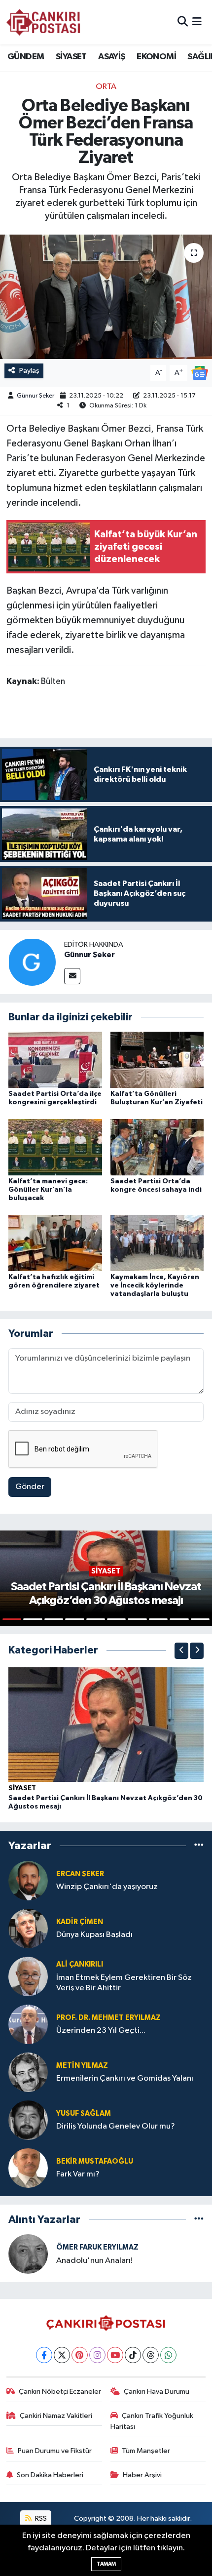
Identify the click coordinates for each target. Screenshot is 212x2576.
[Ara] (183, 22)
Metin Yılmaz (82, 2066)
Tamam (106, 2564)
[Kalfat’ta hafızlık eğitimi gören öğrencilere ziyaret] (55, 1243)
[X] (62, 2355)
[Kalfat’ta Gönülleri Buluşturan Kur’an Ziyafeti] (157, 1060)
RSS (40, 2518)
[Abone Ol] (200, 373)
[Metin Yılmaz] (28, 2072)
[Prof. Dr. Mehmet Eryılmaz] (28, 2024)
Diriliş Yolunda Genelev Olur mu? (116, 2126)
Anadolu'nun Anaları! (94, 2261)
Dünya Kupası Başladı (94, 1935)
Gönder (30, 1487)
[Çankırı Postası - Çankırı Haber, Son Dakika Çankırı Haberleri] (43, 22)
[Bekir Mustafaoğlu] (28, 2168)
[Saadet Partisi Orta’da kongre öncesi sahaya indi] (157, 1147)
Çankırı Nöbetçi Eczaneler (60, 2392)
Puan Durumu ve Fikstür (55, 2451)
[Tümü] (199, 1846)
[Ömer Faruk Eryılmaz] (28, 2254)
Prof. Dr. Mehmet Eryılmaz (108, 2018)
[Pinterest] (80, 2355)
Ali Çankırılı (80, 1964)
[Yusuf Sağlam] (28, 2120)
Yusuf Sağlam (84, 2113)
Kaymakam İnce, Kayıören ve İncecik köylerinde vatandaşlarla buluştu (155, 1286)
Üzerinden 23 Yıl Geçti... (101, 2031)
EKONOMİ (156, 57)
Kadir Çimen (80, 1922)
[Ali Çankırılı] (28, 1976)
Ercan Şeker (80, 1874)
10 (200, 1619)
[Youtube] (115, 2355)
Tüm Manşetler (146, 2451)
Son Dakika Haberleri (50, 2475)
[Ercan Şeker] (28, 1880)
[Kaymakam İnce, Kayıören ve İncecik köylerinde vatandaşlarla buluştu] (157, 1243)
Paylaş (29, 371)
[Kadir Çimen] (28, 1928)
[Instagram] (97, 2355)
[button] (181, 1651)
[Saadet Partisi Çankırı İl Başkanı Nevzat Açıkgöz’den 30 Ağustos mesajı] (106, 1724)
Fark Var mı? (78, 2174)
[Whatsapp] (168, 2355)
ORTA (106, 87)
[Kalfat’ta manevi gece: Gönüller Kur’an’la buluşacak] (55, 1147)
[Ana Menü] (197, 22)
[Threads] (151, 2355)
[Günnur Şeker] (32, 962)
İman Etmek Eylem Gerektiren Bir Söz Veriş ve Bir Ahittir (124, 1983)
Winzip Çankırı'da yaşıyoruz (107, 1887)
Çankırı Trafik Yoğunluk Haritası (152, 2421)
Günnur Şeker (35, 396)
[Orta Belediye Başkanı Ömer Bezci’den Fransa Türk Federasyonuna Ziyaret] (106, 297)
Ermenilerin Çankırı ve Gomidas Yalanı (125, 2078)
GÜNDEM (26, 57)
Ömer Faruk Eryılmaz (97, 2247)
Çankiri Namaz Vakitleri (56, 2416)
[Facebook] (44, 2355)
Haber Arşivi (142, 2475)
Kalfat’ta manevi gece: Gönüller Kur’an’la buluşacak (48, 1190)
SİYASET (71, 57)
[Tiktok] (133, 2355)
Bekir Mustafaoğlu (95, 2161)
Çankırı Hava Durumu (157, 2392)
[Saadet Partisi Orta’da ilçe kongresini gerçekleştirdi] (55, 1060)
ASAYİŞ (111, 57)
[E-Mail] (72, 976)
